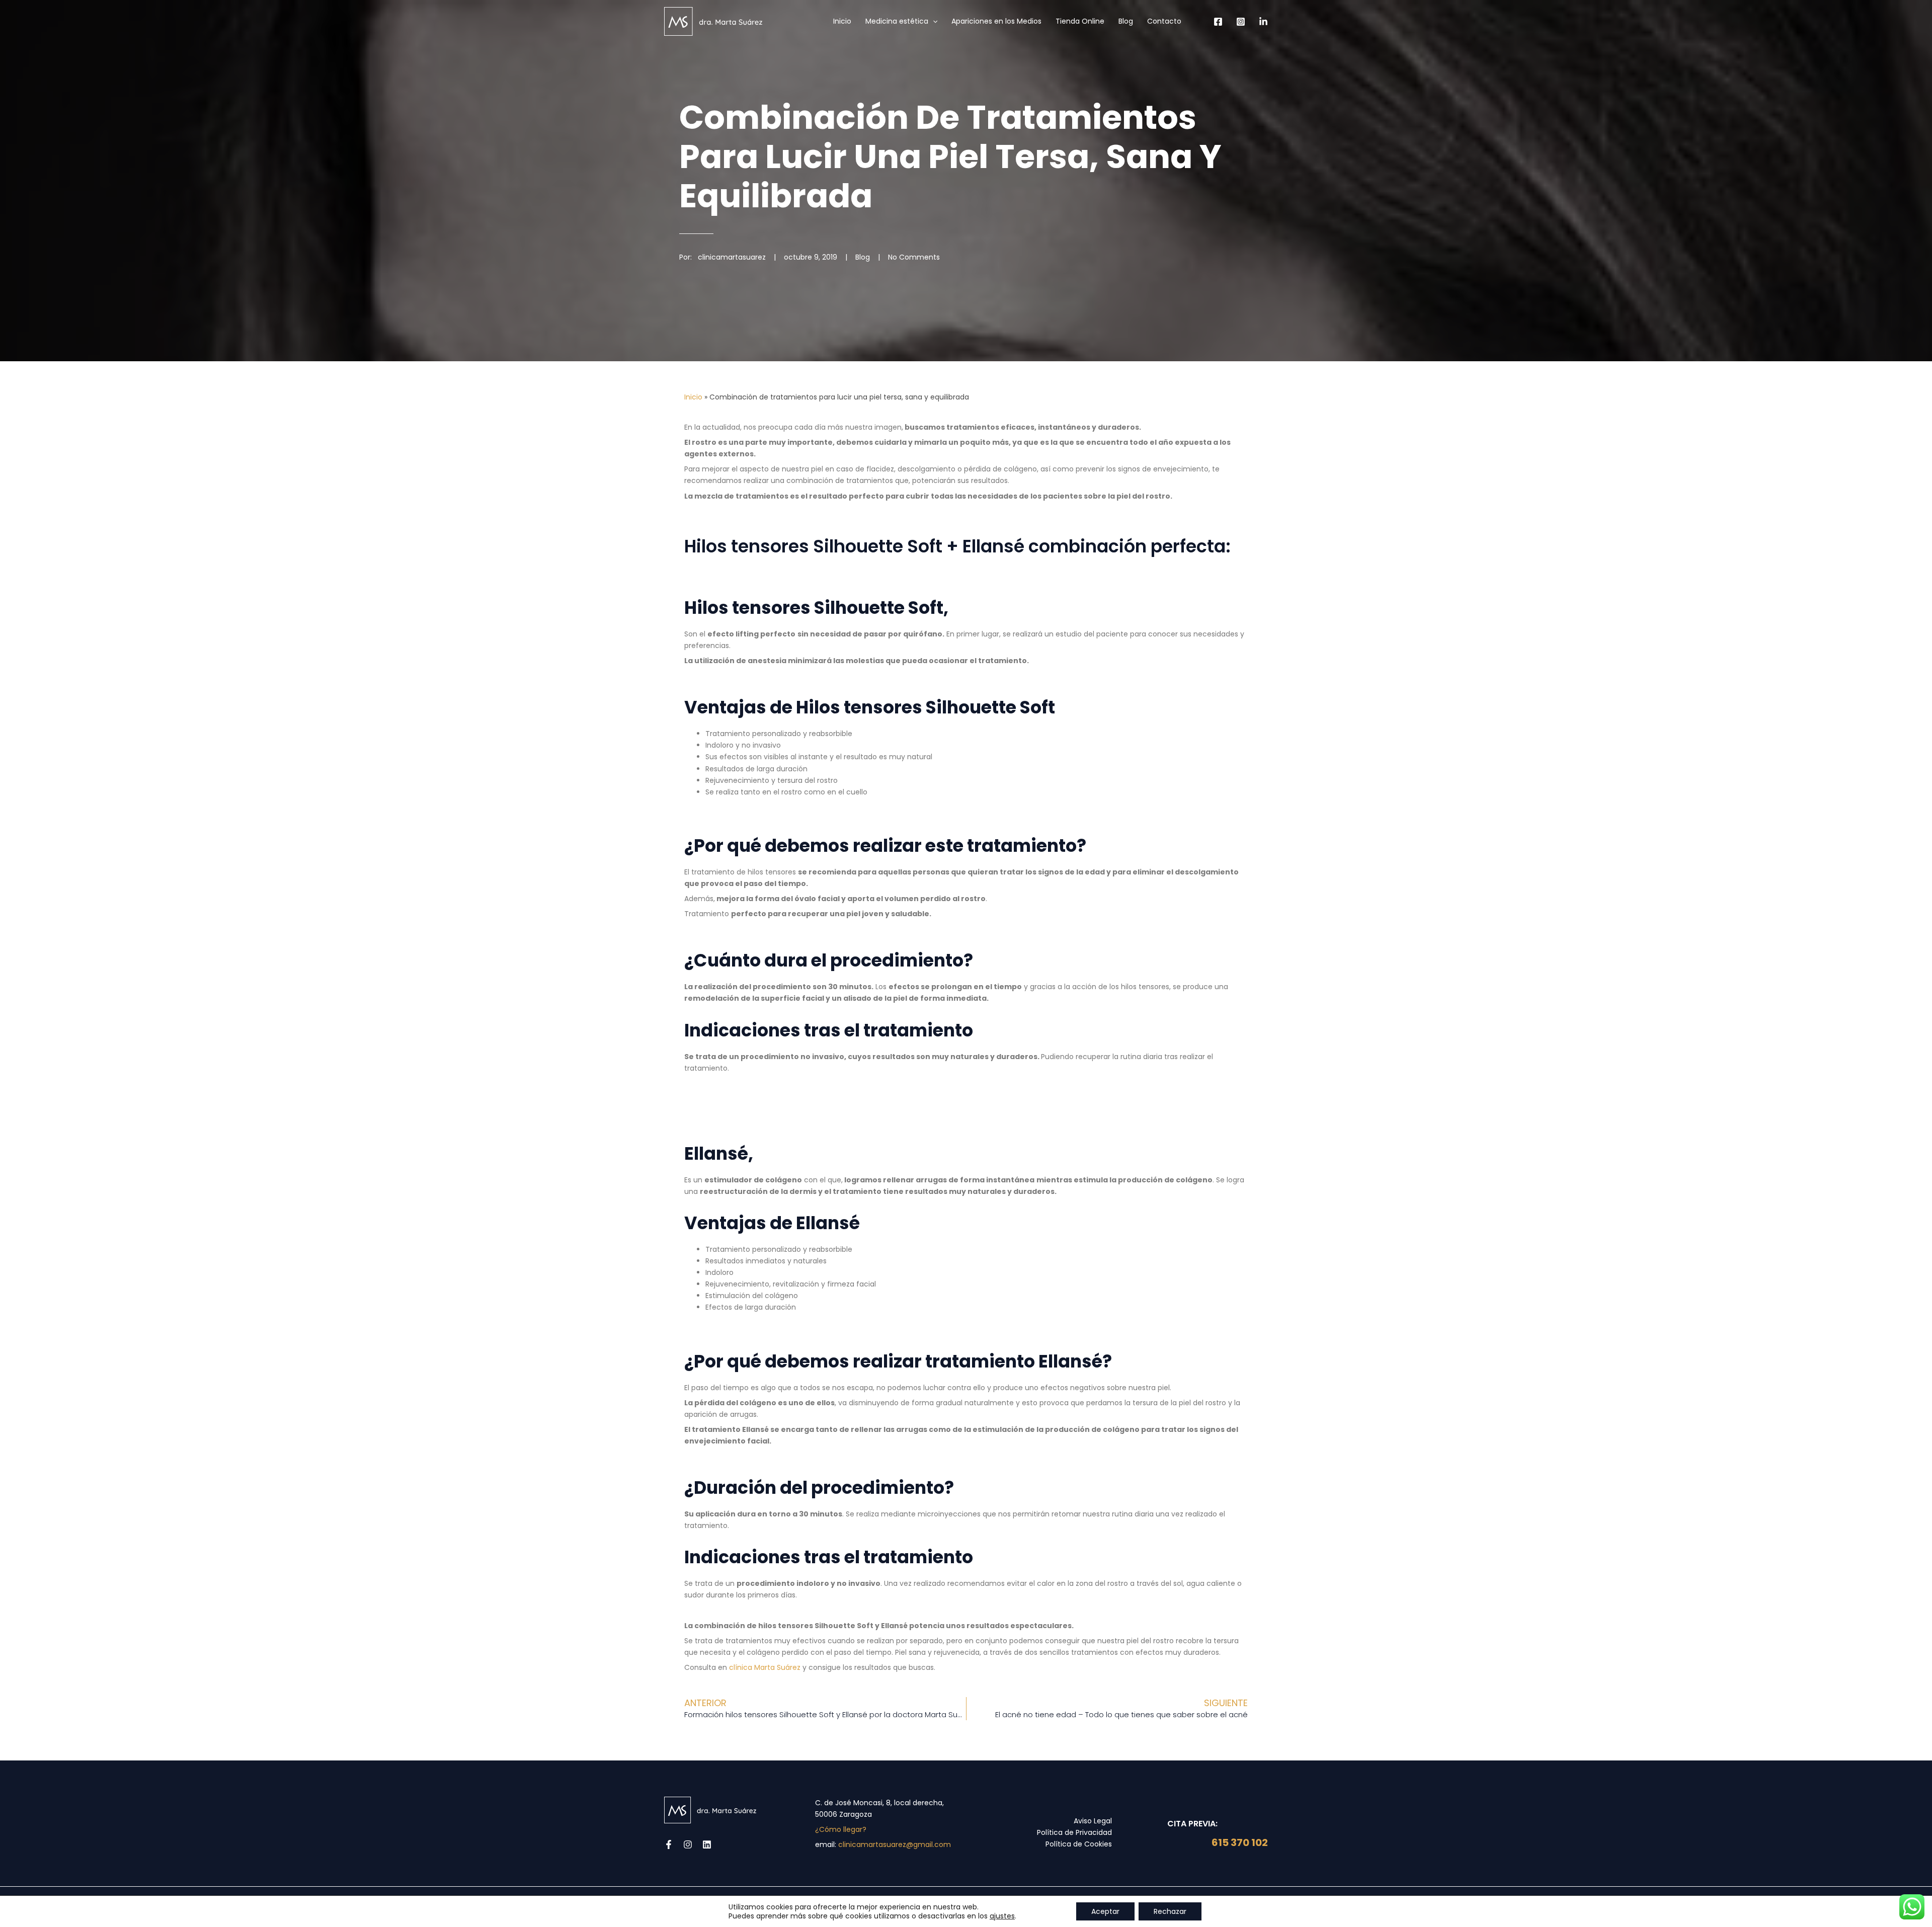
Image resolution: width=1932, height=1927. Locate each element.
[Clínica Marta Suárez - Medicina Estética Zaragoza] (713, 21)
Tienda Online (1080, 21)
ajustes (1002, 1916)
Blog (1126, 21)
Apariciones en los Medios (996, 21)
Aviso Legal (1093, 1821)
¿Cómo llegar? (841, 1829)
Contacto (1164, 21)
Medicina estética (897, 21)
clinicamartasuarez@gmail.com (895, 1844)
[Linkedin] (1263, 22)
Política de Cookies (1079, 1844)
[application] (933, 21)
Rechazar (1170, 1911)
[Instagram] (1241, 22)
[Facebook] (1218, 22)
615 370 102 (1239, 1842)
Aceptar (1105, 1911)
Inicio (842, 21)
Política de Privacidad (1074, 1832)
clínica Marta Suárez (765, 1667)
